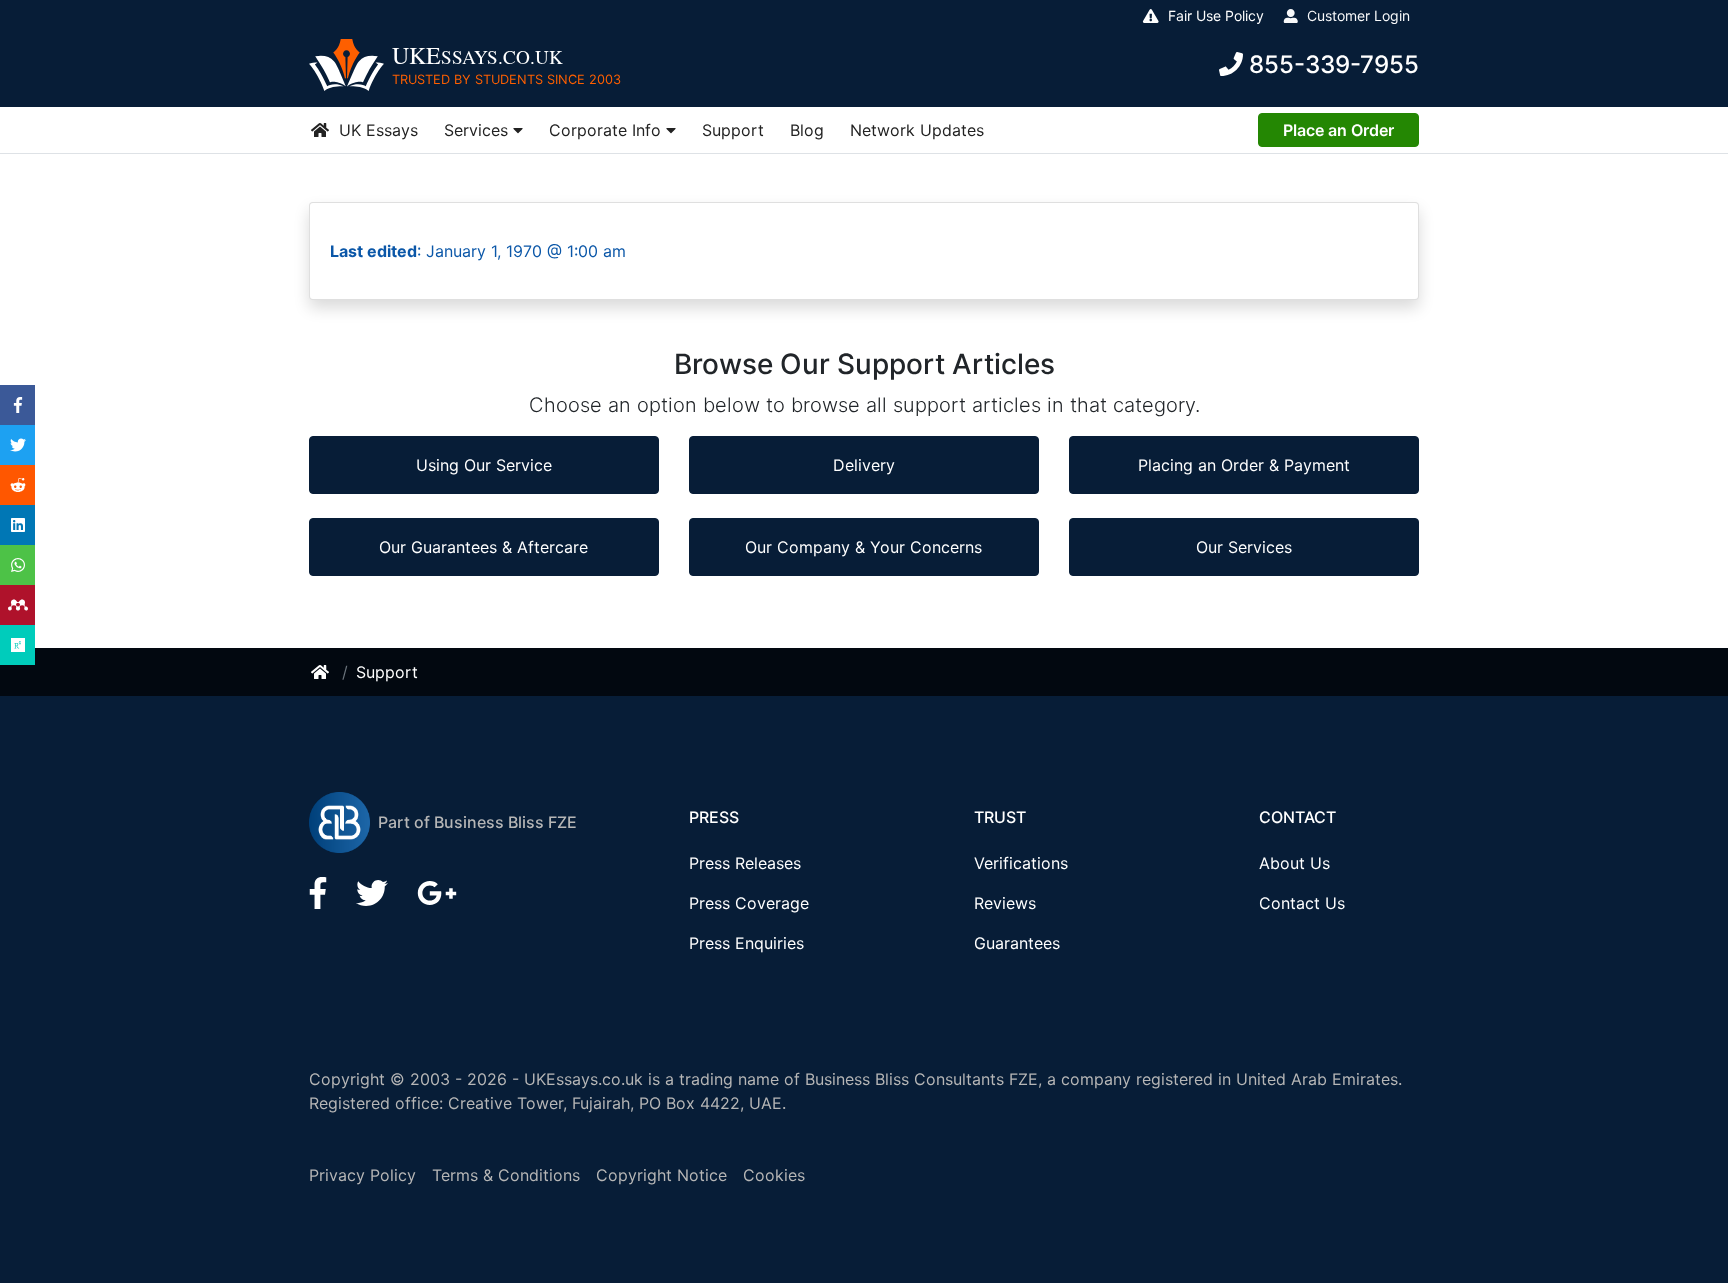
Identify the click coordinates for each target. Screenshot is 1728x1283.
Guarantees (1017, 943)
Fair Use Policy (1214, 15)
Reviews (1005, 903)
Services (478, 130)
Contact (1297, 817)
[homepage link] (322, 672)
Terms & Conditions (506, 1175)
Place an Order (1338, 130)
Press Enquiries (746, 943)
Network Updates (917, 130)
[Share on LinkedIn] (18, 525)
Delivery (864, 465)
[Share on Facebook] (18, 405)
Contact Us (1302, 903)
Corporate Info (607, 130)
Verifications (1021, 863)
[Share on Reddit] (18, 485)
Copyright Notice (661, 1175)
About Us (1294, 863)
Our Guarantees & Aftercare (483, 547)
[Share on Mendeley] (18, 605)
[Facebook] (320, 899)
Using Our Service (484, 465)
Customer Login (1356, 15)
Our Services (1244, 547)
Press (714, 817)
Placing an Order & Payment (1244, 465)
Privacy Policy (362, 1175)
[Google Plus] (437, 899)
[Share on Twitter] (18, 445)
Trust (1000, 817)
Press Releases (745, 863)
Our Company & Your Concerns (863, 547)
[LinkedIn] (374, 899)
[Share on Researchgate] (18, 645)
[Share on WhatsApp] (18, 565)
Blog (807, 130)
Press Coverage (749, 903)
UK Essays (376, 130)
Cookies (774, 1175)
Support (733, 130)
